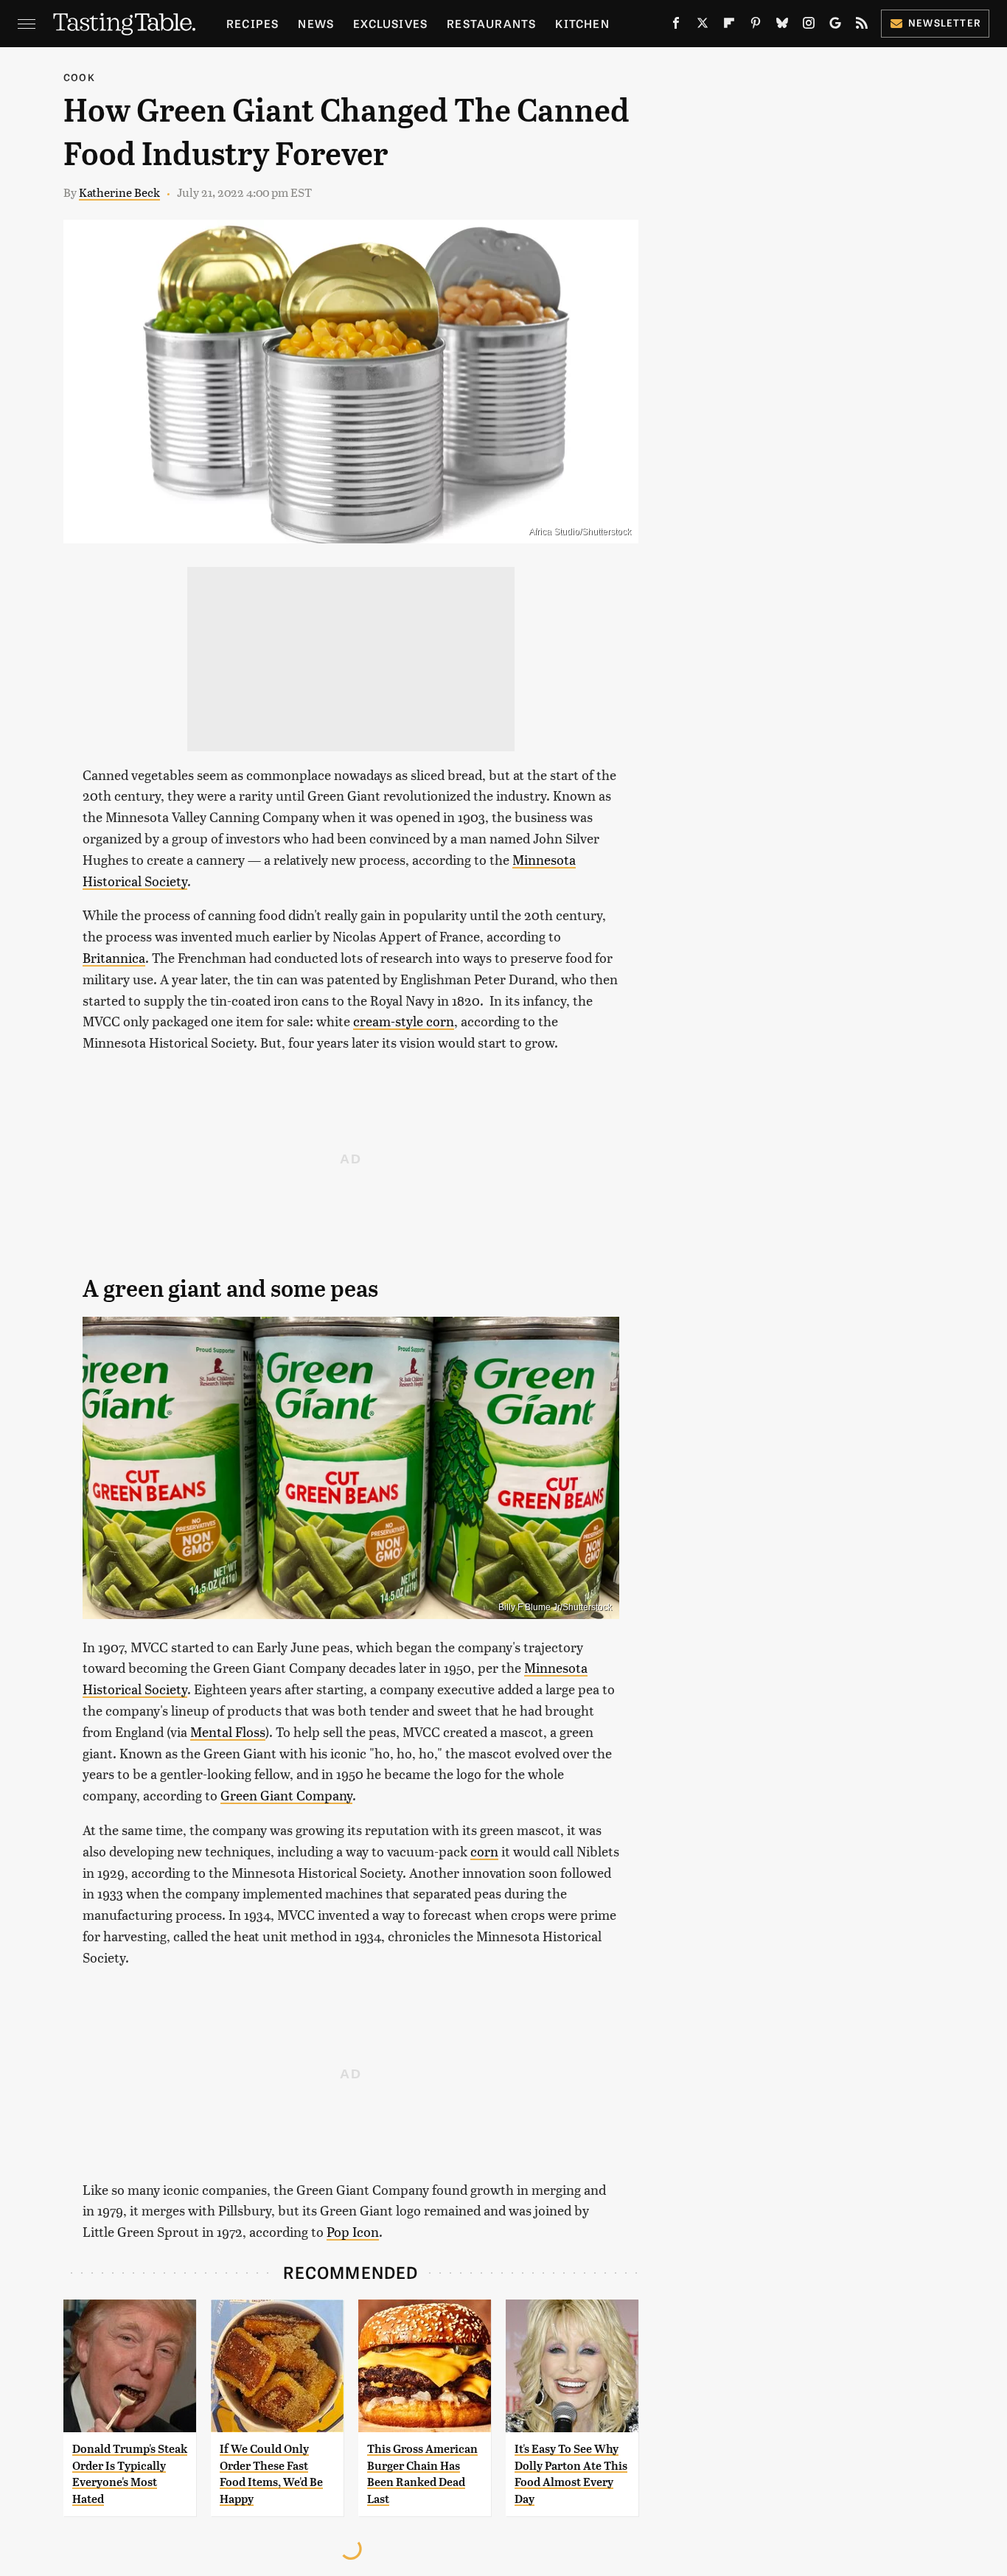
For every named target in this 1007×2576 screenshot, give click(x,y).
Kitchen (582, 23)
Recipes (252, 23)
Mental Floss (228, 1731)
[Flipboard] (729, 26)
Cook (79, 77)
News (316, 23)
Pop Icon (353, 2231)
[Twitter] (703, 26)
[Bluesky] (782, 26)
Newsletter (945, 22)
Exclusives (390, 23)
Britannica (114, 957)
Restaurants (491, 23)
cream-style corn (404, 1021)
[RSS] (862, 26)
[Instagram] (809, 26)
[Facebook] (676, 26)
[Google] (835, 26)
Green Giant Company (286, 1795)
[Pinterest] (756, 26)
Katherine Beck (119, 192)
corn (484, 1851)
